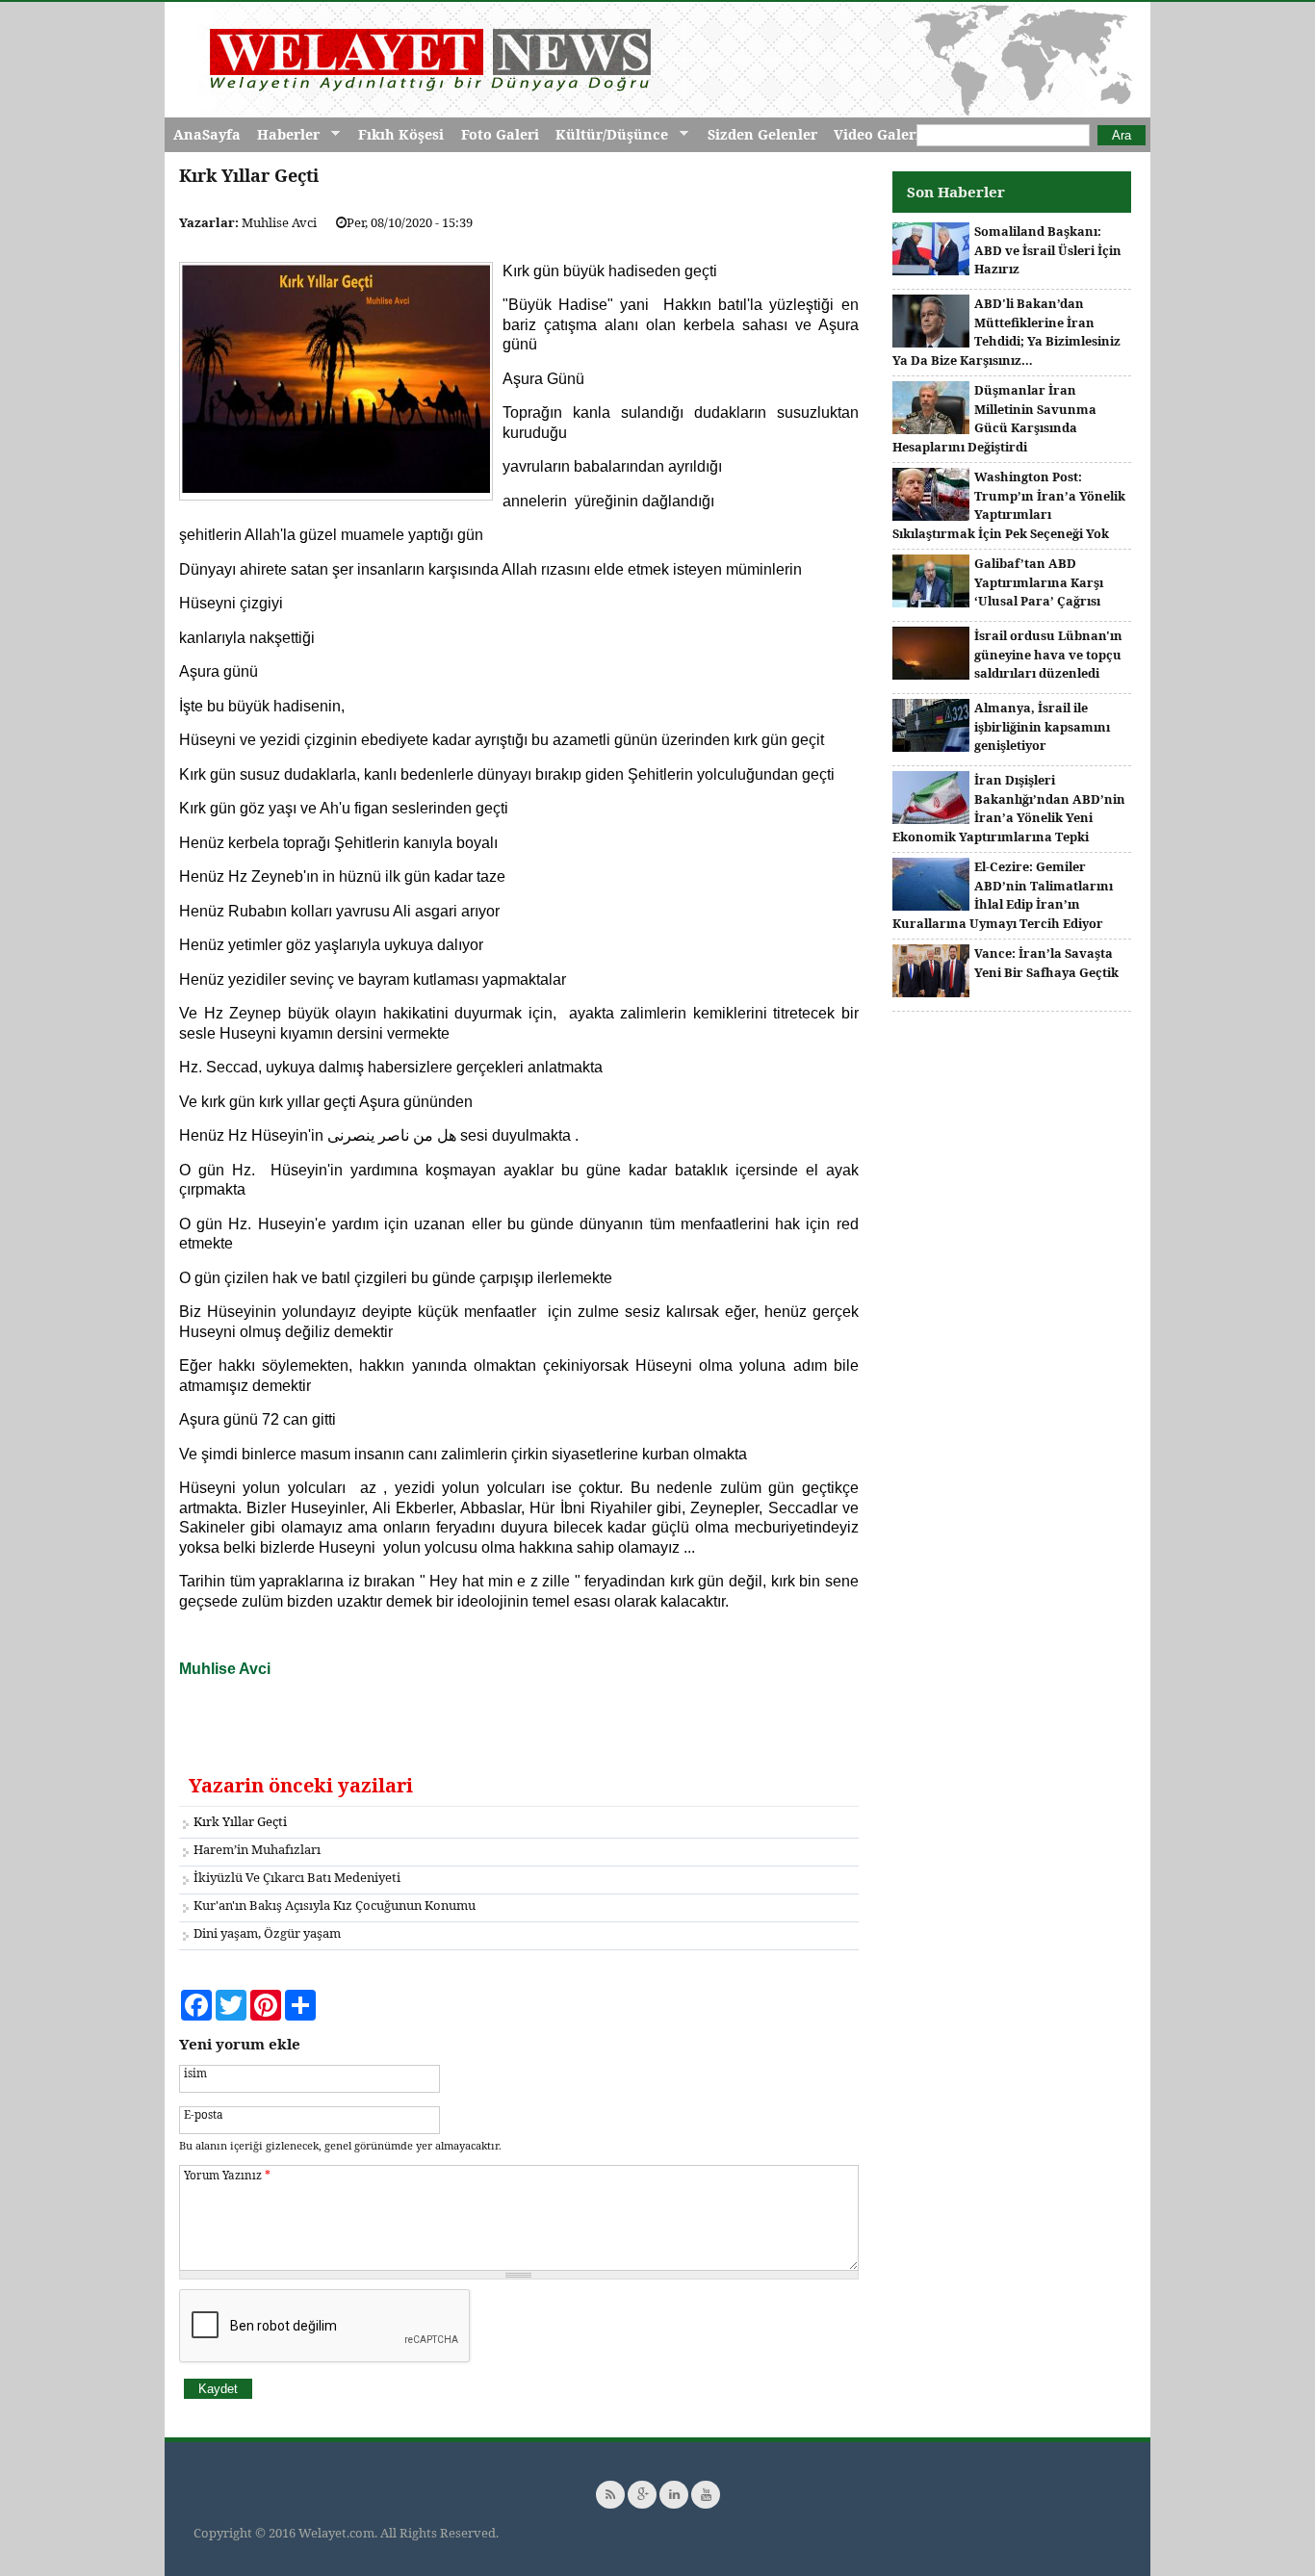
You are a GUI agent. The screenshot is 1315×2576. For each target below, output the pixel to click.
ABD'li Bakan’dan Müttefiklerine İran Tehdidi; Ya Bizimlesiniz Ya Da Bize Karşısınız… (1006, 332)
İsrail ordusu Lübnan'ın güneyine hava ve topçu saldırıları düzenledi (1048, 654)
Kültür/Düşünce (607, 135)
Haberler (284, 135)
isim (195, 2073)
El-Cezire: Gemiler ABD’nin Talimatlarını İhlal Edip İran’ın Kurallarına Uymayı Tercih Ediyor (1003, 895)
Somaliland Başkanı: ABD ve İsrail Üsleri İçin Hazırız (1048, 250)
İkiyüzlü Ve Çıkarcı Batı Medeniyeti (297, 1877)
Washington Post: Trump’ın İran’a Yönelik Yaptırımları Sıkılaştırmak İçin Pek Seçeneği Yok (1009, 505)
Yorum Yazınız (227, 2175)
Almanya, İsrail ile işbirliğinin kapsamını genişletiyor (1042, 726)
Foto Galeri (500, 134)
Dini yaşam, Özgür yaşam (267, 1933)
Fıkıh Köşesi (401, 134)
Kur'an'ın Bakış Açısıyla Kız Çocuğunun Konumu (335, 1905)
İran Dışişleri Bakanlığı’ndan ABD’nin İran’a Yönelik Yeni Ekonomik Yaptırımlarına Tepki (1009, 808)
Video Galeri (877, 134)
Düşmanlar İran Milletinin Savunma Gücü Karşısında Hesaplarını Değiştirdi (994, 418)
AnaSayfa (207, 134)
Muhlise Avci (279, 222)
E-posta (204, 2114)
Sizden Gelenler (762, 134)
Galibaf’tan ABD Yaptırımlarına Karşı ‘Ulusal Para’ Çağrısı (1039, 582)
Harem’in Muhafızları (257, 1849)
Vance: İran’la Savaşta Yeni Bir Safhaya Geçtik (1046, 963)
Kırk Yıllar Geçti (240, 1821)
